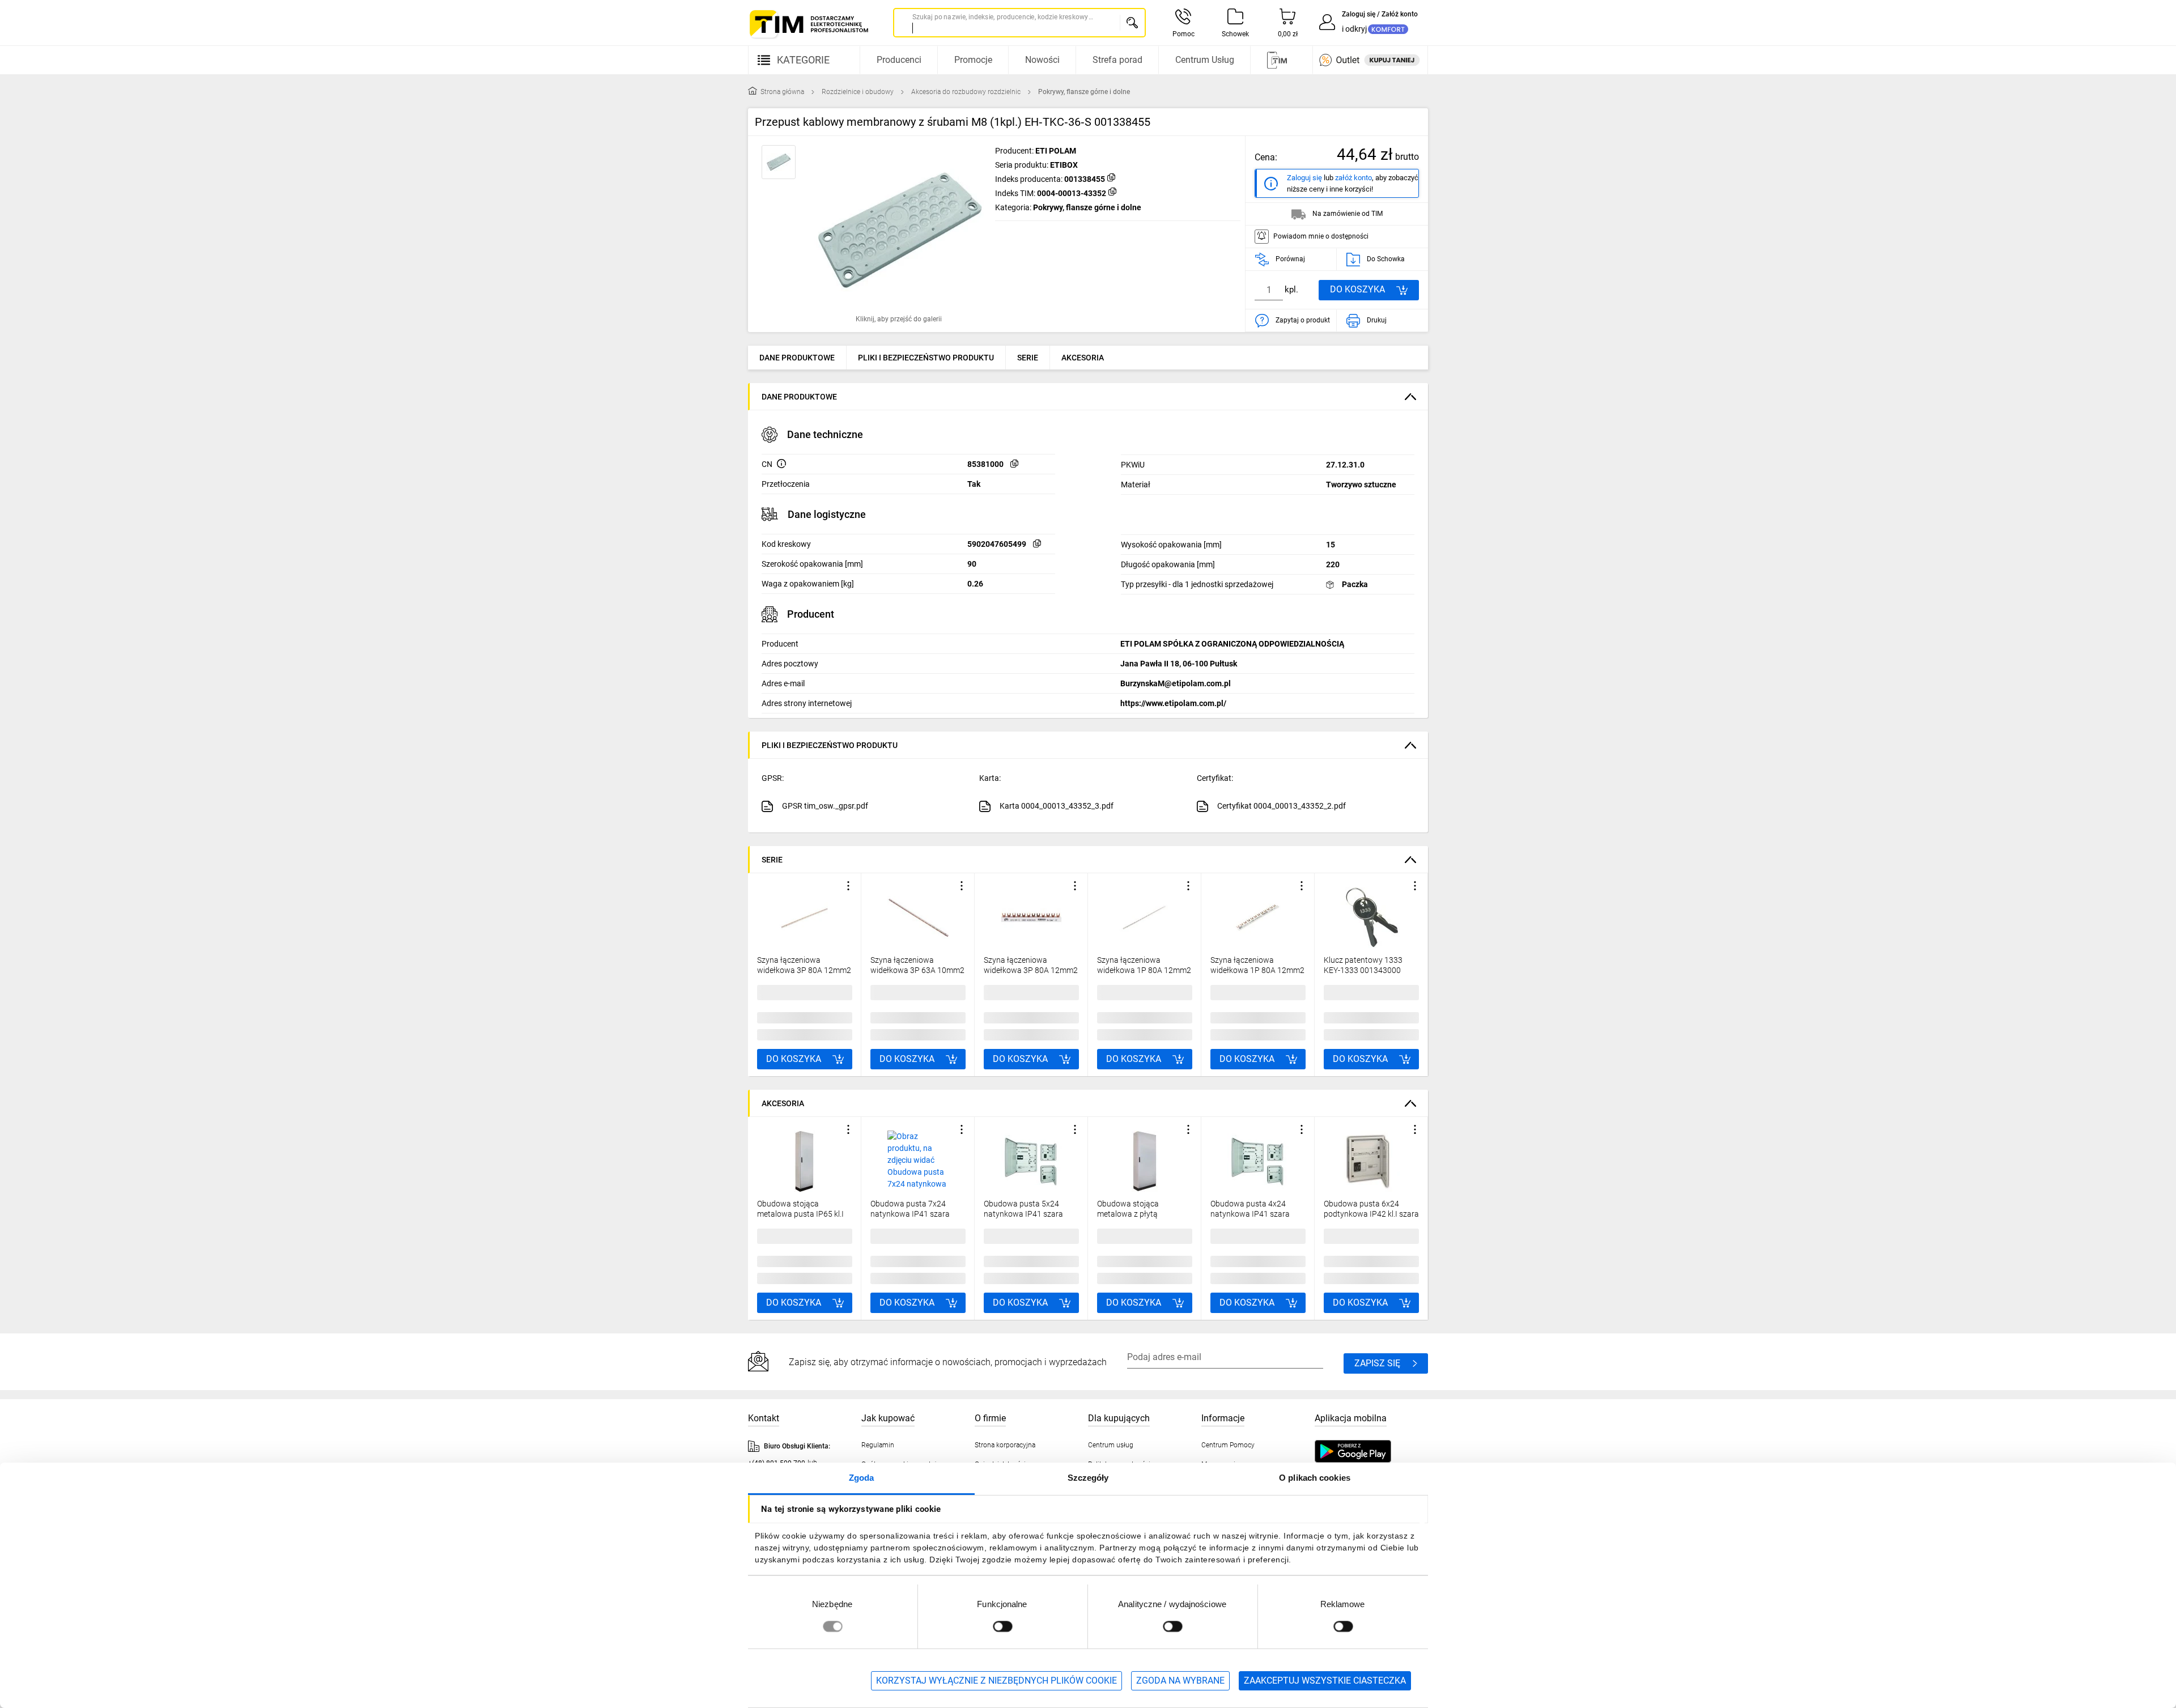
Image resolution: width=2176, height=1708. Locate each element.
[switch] (1002, 1626)
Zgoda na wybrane (1180, 1681)
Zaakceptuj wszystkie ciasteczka (1325, 1681)
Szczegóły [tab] (1088, 1478)
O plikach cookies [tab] (1315, 1478)
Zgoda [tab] (862, 1478)
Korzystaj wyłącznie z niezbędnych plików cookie (996, 1681)
